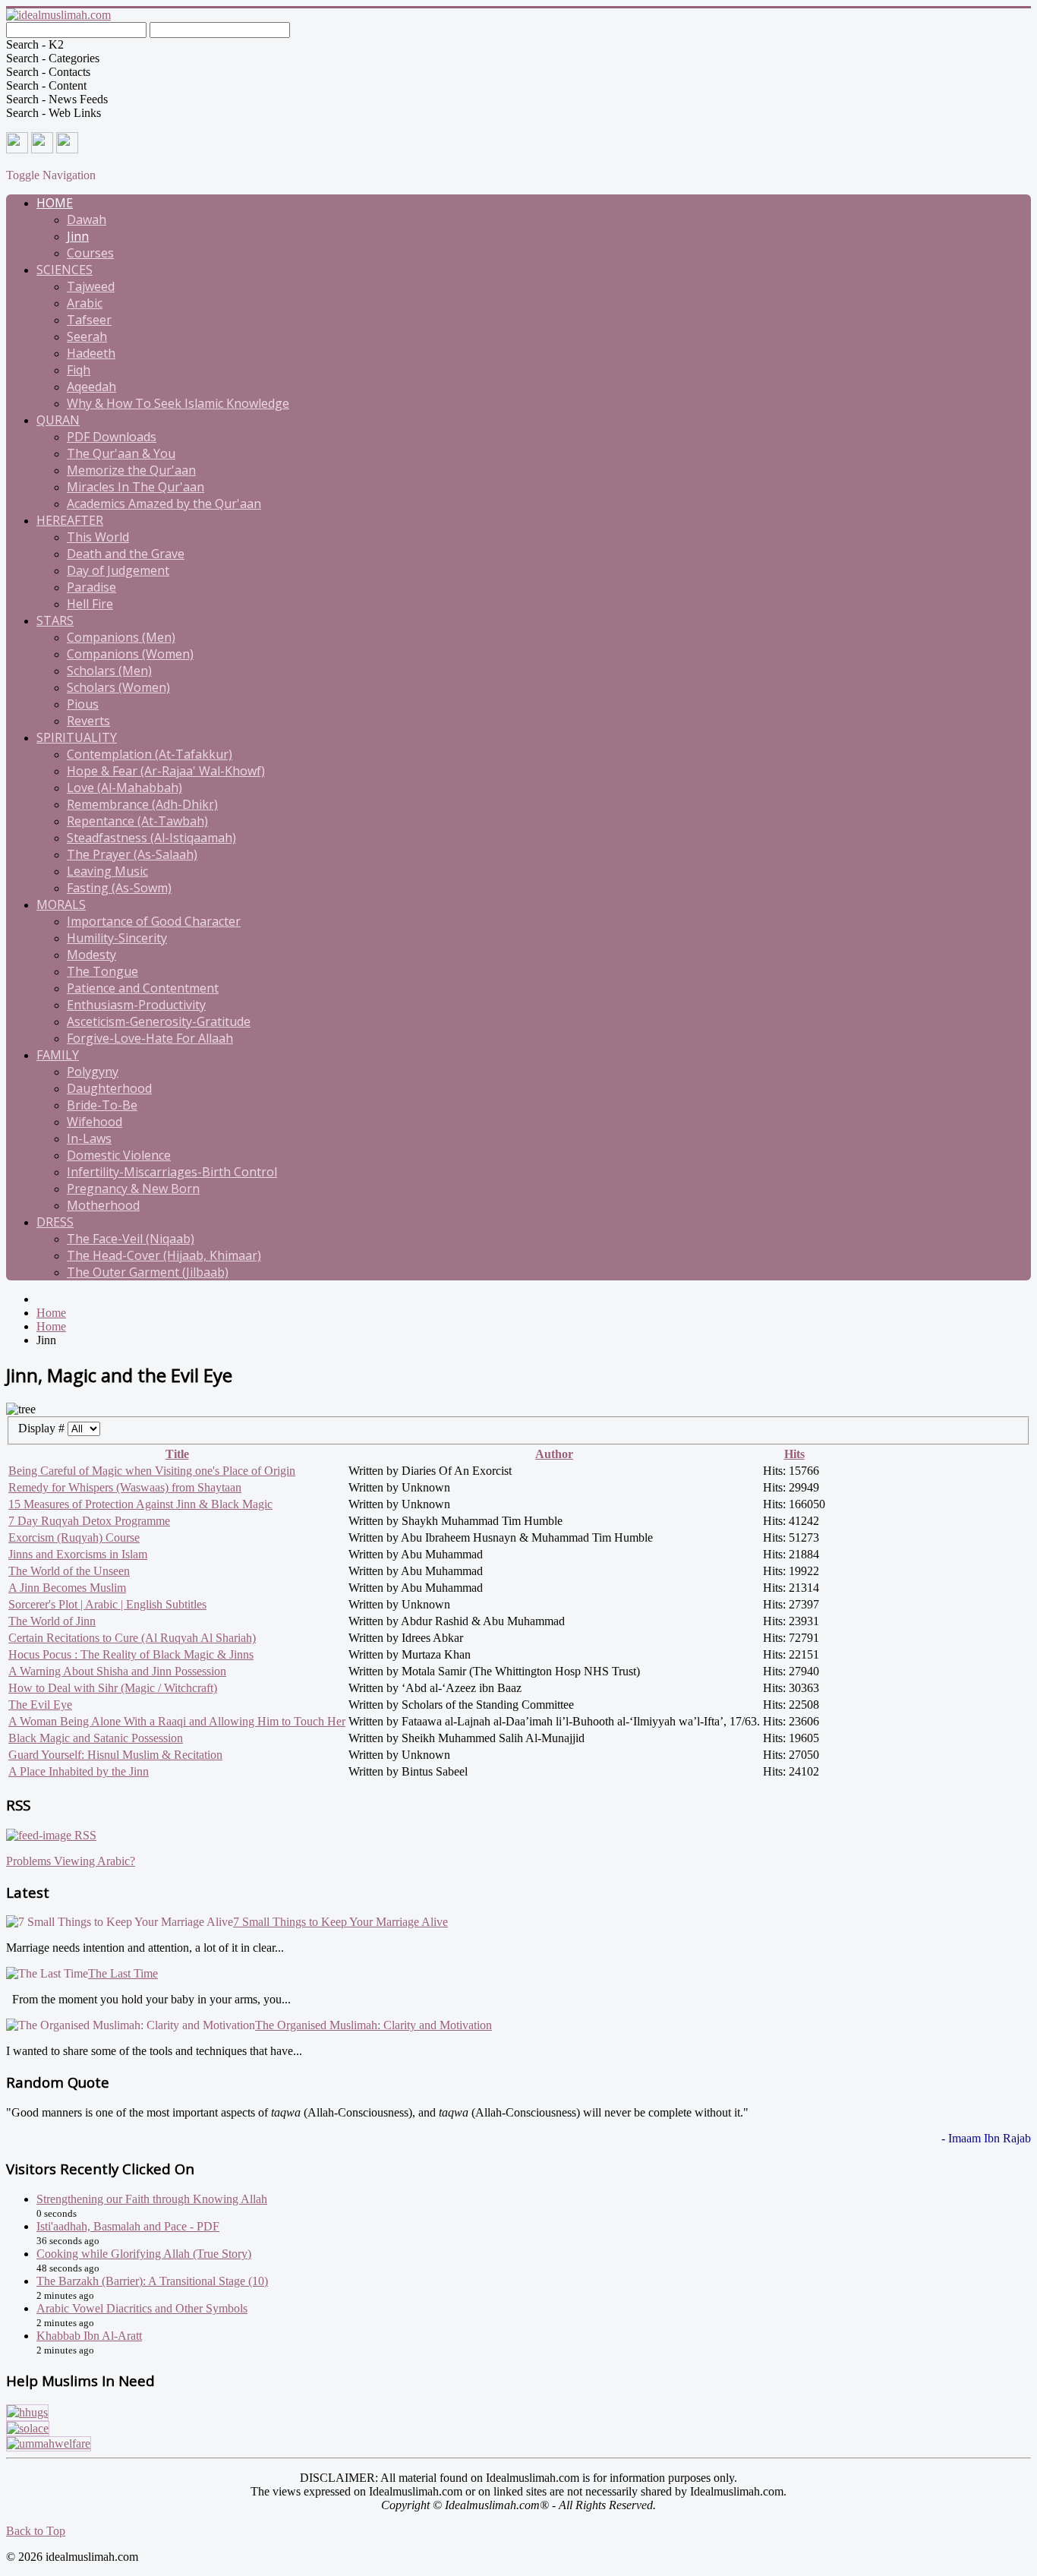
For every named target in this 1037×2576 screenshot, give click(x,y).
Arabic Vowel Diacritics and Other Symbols (142, 2308)
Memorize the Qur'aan (131, 470)
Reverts (88, 721)
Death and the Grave (126, 554)
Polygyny (93, 1072)
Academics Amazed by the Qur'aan (164, 504)
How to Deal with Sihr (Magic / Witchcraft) (113, 1688)
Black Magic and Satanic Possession (96, 1738)
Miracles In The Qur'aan (136, 487)
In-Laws (89, 1138)
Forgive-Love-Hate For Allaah (150, 1038)
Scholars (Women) (118, 687)
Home (55, 203)
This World (98, 537)
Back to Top (36, 2531)
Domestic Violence (119, 1155)
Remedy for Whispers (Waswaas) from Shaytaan (125, 1487)
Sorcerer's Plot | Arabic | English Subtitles (107, 1604)
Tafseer (89, 320)
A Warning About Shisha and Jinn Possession (117, 1671)
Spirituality (77, 737)
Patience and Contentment (143, 988)
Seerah (87, 336)
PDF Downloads (112, 437)
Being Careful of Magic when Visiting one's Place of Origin (152, 1471)
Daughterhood (109, 1088)
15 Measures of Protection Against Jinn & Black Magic (140, 1504)
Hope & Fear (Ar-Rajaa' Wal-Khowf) (166, 771)
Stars (55, 620)
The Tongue (102, 971)
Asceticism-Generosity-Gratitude (159, 1021)
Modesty (91, 955)
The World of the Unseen (69, 1571)
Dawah (87, 219)
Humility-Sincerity (117, 938)
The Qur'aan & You (121, 453)
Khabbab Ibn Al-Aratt (89, 2336)
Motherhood (103, 1205)
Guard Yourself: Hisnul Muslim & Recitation (115, 1755)
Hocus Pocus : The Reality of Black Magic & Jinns (131, 1654)
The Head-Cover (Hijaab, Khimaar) (164, 1255)
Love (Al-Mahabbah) (125, 788)
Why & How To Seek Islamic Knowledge (178, 403)
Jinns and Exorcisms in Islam (78, 1554)
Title (177, 1454)
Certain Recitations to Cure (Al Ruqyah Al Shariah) (132, 1638)
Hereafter (70, 520)
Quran (58, 420)
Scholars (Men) (109, 671)
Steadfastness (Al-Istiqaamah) (151, 838)
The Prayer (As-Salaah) (132, 854)
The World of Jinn (52, 1621)
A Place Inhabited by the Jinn (79, 1771)
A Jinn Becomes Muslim (67, 1588)
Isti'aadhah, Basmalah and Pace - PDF (128, 2226)
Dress (55, 1222)
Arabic (85, 303)
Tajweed (91, 286)
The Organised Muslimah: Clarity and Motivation (374, 2025)
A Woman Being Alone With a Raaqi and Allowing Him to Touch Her (177, 1721)
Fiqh (79, 370)
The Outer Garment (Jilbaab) (148, 1272)
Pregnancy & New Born (133, 1189)
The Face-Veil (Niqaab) (131, 1239)
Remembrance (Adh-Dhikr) (142, 804)
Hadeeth (91, 353)
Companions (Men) (121, 637)
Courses (90, 253)
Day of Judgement (118, 570)
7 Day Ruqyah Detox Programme (89, 1521)
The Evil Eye (40, 1705)
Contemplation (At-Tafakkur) (150, 754)
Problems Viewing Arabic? (71, 1861)
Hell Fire (90, 604)
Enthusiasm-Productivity (136, 1005)
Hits (794, 1454)
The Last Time (123, 1973)
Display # (43, 1428)
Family (58, 1055)
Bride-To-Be (102, 1105)
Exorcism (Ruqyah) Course (74, 1537)
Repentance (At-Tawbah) (137, 821)
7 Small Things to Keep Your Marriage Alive (340, 1922)
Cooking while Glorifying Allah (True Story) (144, 2254)
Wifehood (95, 1122)
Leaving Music (107, 871)
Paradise (91, 587)
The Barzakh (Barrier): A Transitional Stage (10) (152, 2281)
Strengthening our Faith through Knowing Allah (152, 2199)
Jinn (78, 236)
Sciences (65, 270)
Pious (83, 704)
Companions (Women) (130, 654)
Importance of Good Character (154, 921)
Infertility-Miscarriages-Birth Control (172, 1172)
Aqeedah (91, 387)
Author (554, 1454)
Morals (61, 904)
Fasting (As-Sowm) (119, 888)
